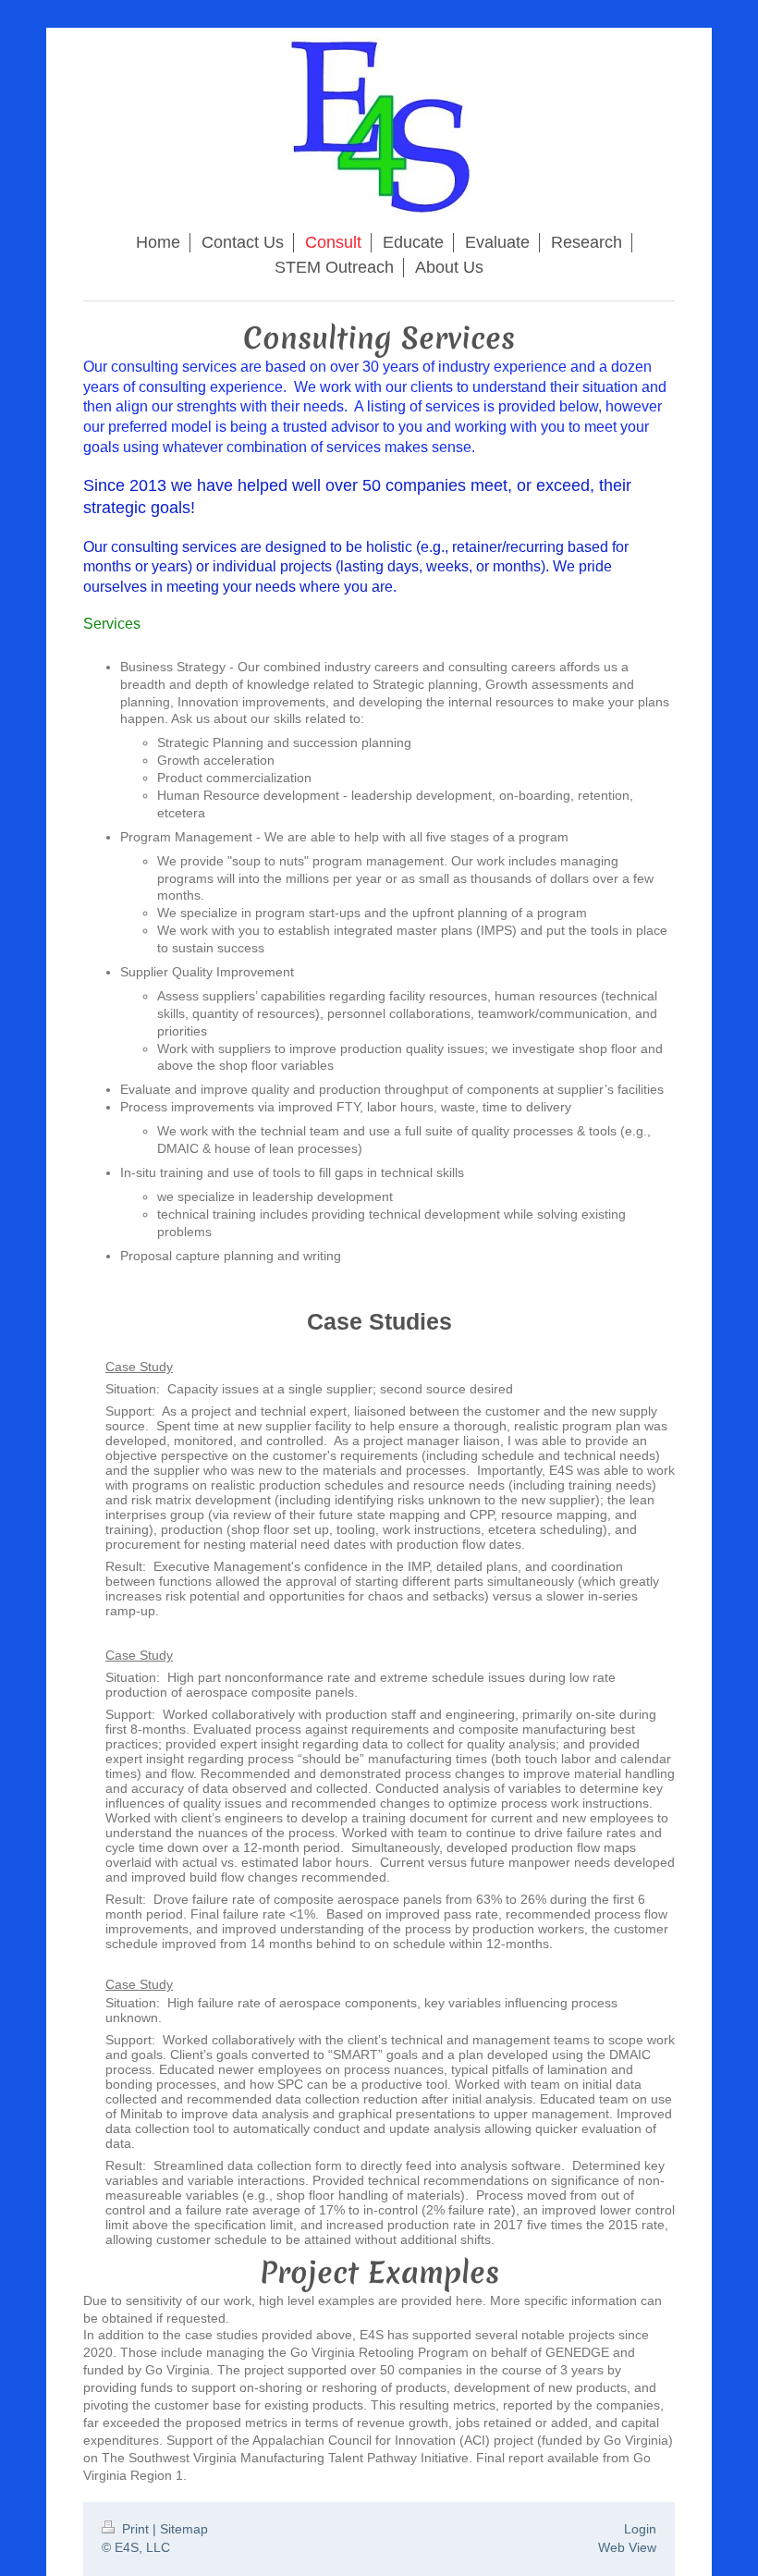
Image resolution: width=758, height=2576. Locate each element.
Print (135, 2529)
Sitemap (184, 2529)
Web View (627, 2547)
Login (640, 2529)
